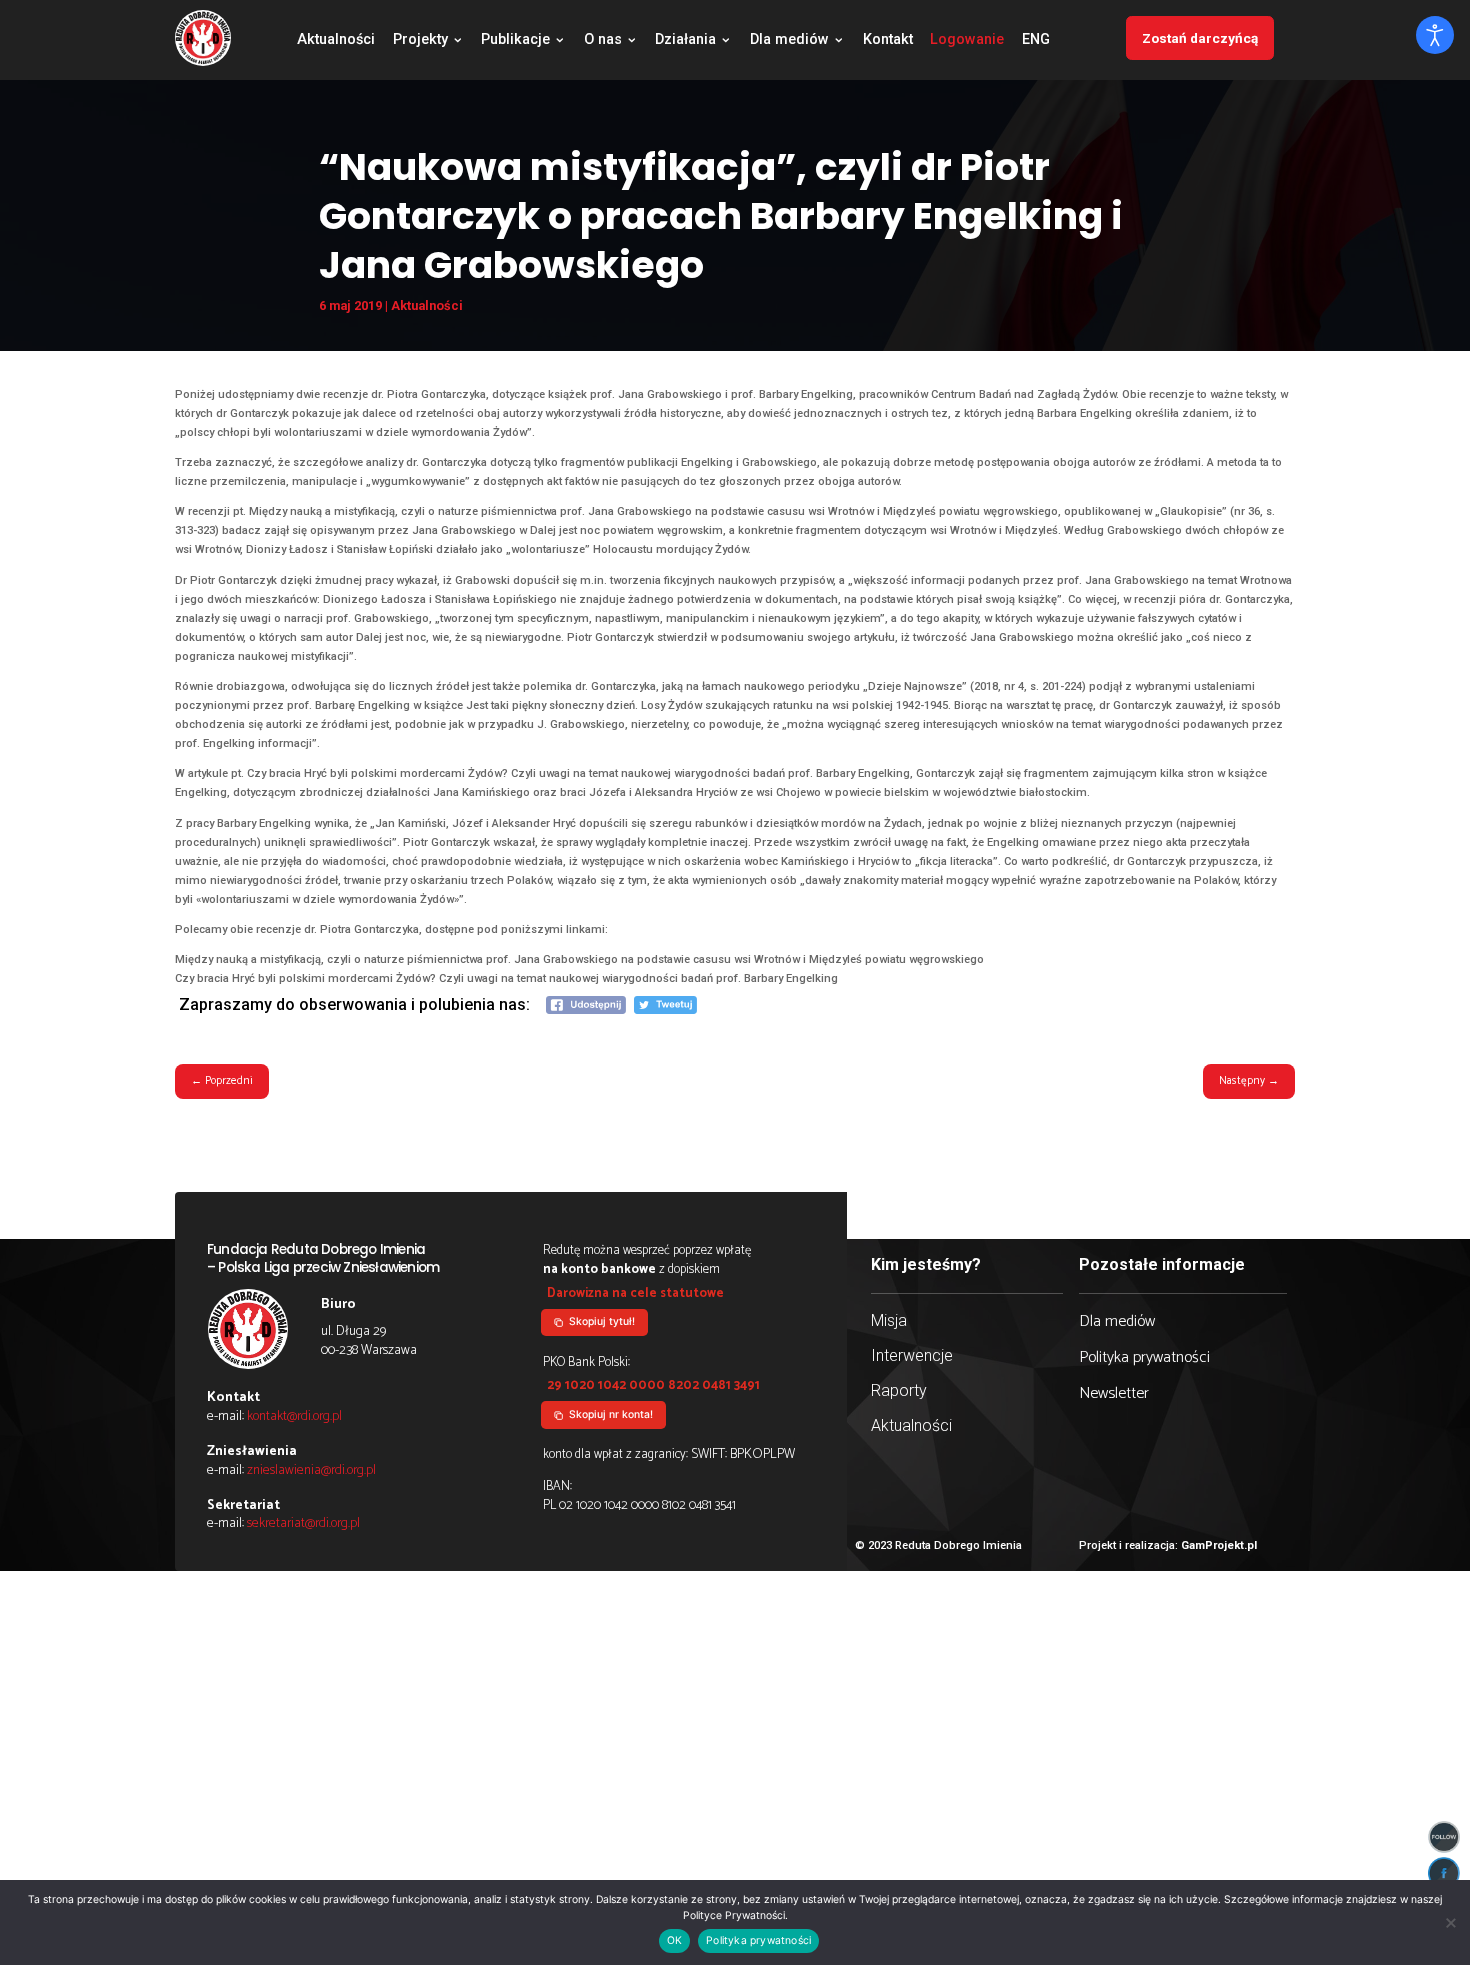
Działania (685, 41)
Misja (889, 1320)
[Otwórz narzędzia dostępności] (1435, 35)
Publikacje (515, 41)
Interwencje (912, 1355)
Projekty (420, 41)
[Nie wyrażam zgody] (1450, 1923)
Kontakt (888, 41)
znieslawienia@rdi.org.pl (311, 1470)
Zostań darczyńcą (1200, 38)
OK (674, 1940)
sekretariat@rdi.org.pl (303, 1523)
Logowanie (967, 41)
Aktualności (336, 41)
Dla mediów (789, 41)
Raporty (899, 1390)
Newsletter (1114, 1393)
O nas (603, 41)
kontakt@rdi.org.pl (294, 1416)
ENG (1036, 41)
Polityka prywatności (1144, 1357)
